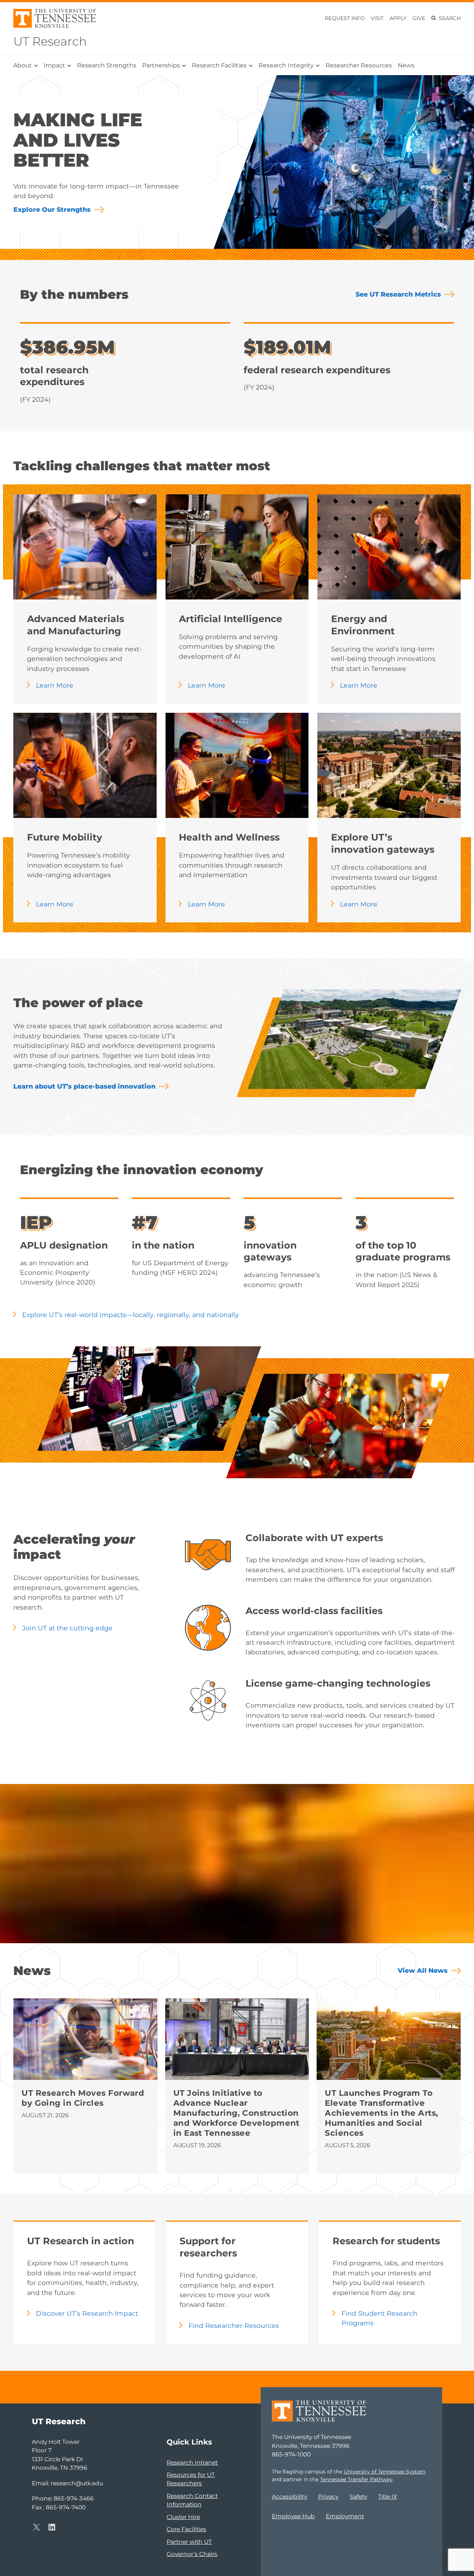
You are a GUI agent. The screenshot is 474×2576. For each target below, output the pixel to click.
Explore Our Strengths (52, 209)
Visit (377, 18)
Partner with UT (189, 2542)
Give (419, 18)
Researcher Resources (359, 65)
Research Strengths (107, 65)
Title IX (388, 2497)
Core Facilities (186, 2529)
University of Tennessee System (385, 2472)
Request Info (345, 18)
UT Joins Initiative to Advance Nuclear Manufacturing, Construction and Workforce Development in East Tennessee (236, 2113)
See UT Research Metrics (398, 294)
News (406, 65)
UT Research (50, 41)
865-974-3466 (74, 2498)
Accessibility (289, 2497)
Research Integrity (286, 65)
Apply (398, 18)
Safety (358, 2497)
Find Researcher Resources (234, 2326)
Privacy (328, 2497)
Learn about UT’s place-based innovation (84, 1086)
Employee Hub (293, 2516)
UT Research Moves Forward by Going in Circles (83, 2098)
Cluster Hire (183, 2517)
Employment (345, 2516)
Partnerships (161, 65)
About (23, 65)
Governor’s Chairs (192, 2554)
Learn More (55, 685)
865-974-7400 (66, 2507)
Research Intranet (192, 2463)
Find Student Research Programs (379, 2318)
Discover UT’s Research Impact (87, 2313)
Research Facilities (219, 65)
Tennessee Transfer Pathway (356, 2479)
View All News (423, 1970)
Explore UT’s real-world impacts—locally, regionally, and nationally (131, 1315)
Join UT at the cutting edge (67, 1628)
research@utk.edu (77, 2483)
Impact (54, 65)
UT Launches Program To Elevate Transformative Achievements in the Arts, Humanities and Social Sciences (381, 2113)
